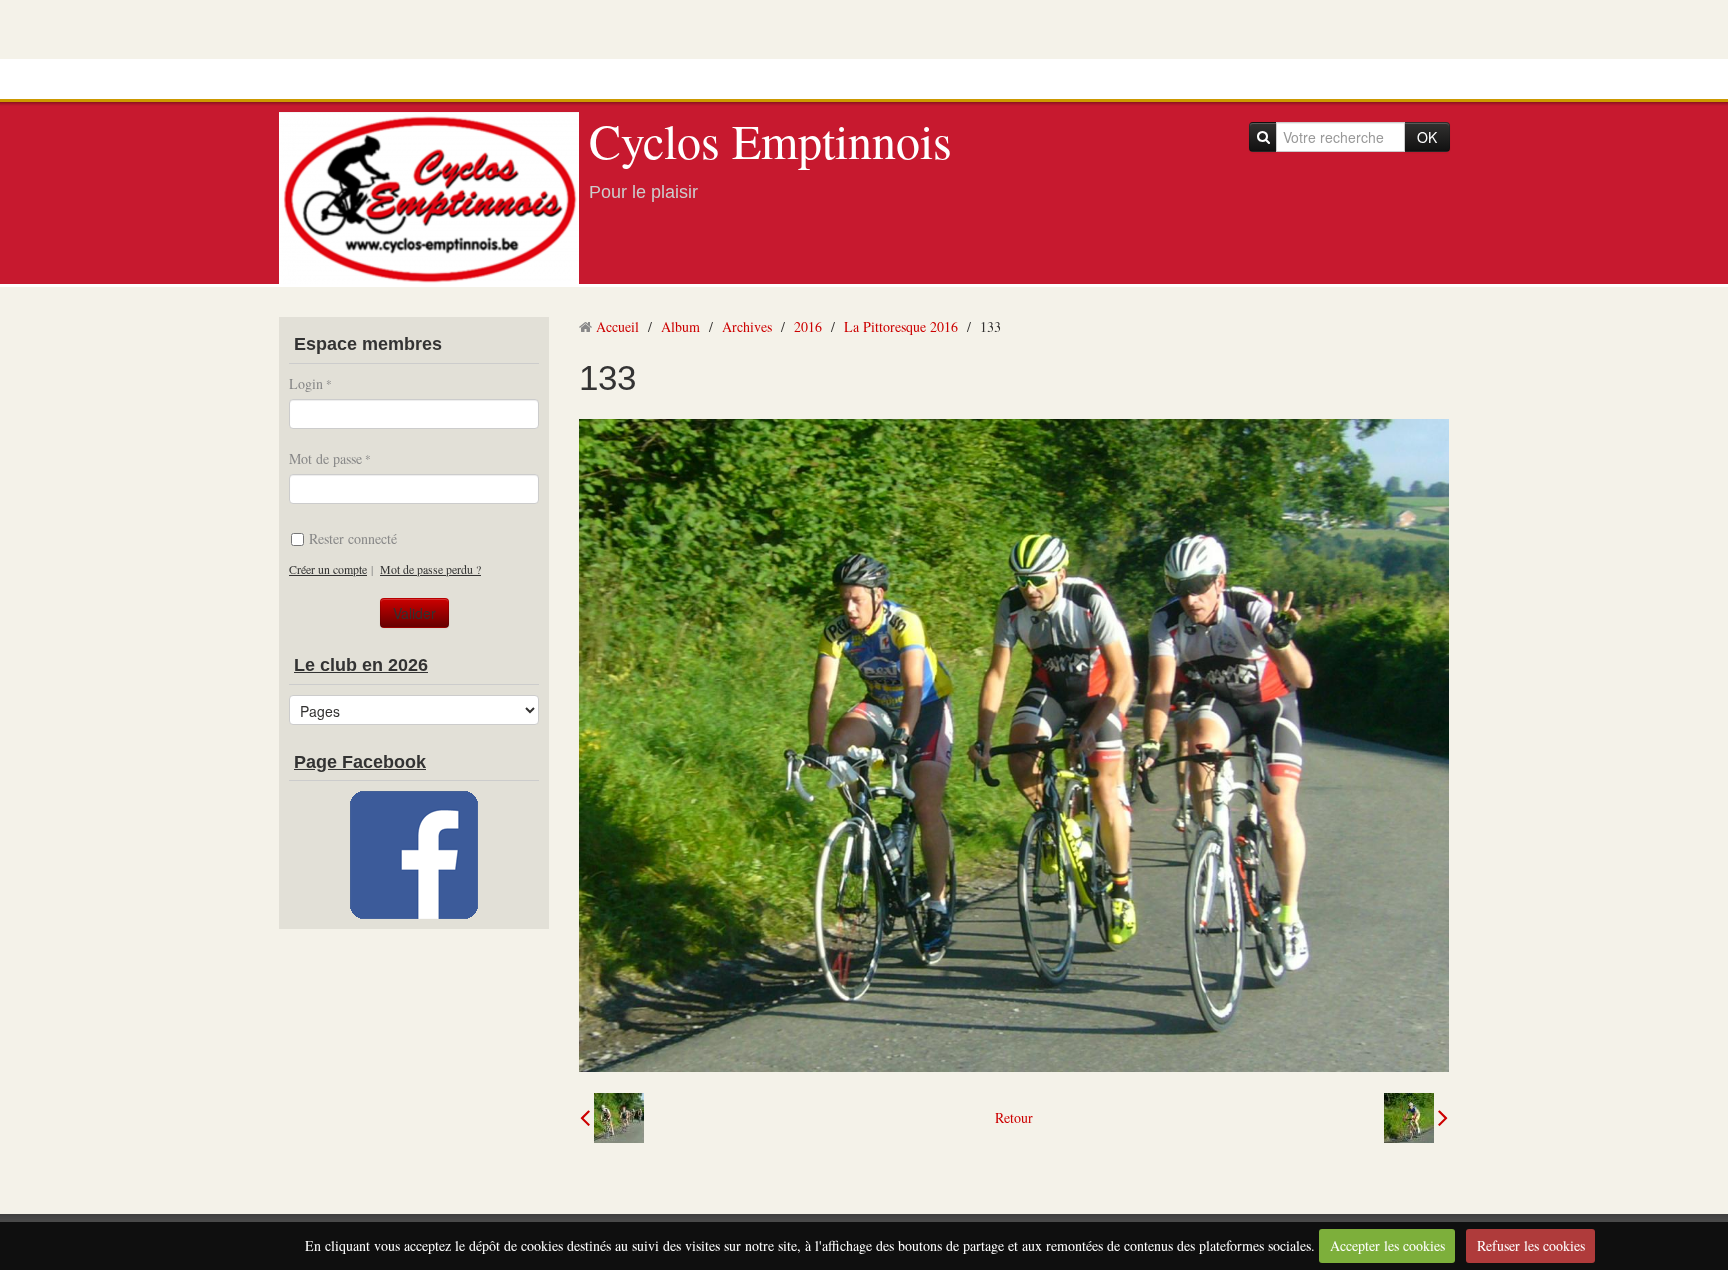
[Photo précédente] (612, 1118)
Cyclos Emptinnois (770, 140)
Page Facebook (360, 762)
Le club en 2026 (361, 665)
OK (1427, 137)
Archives (747, 326)
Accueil (617, 326)
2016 (808, 326)
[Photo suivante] (1416, 1118)
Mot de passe (325, 458)
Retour (1014, 1117)
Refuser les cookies (1531, 1245)
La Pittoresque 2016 (901, 326)
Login (306, 383)
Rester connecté (353, 538)
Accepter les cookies (1387, 1245)
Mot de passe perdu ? (430, 569)
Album (680, 326)
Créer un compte (328, 569)
